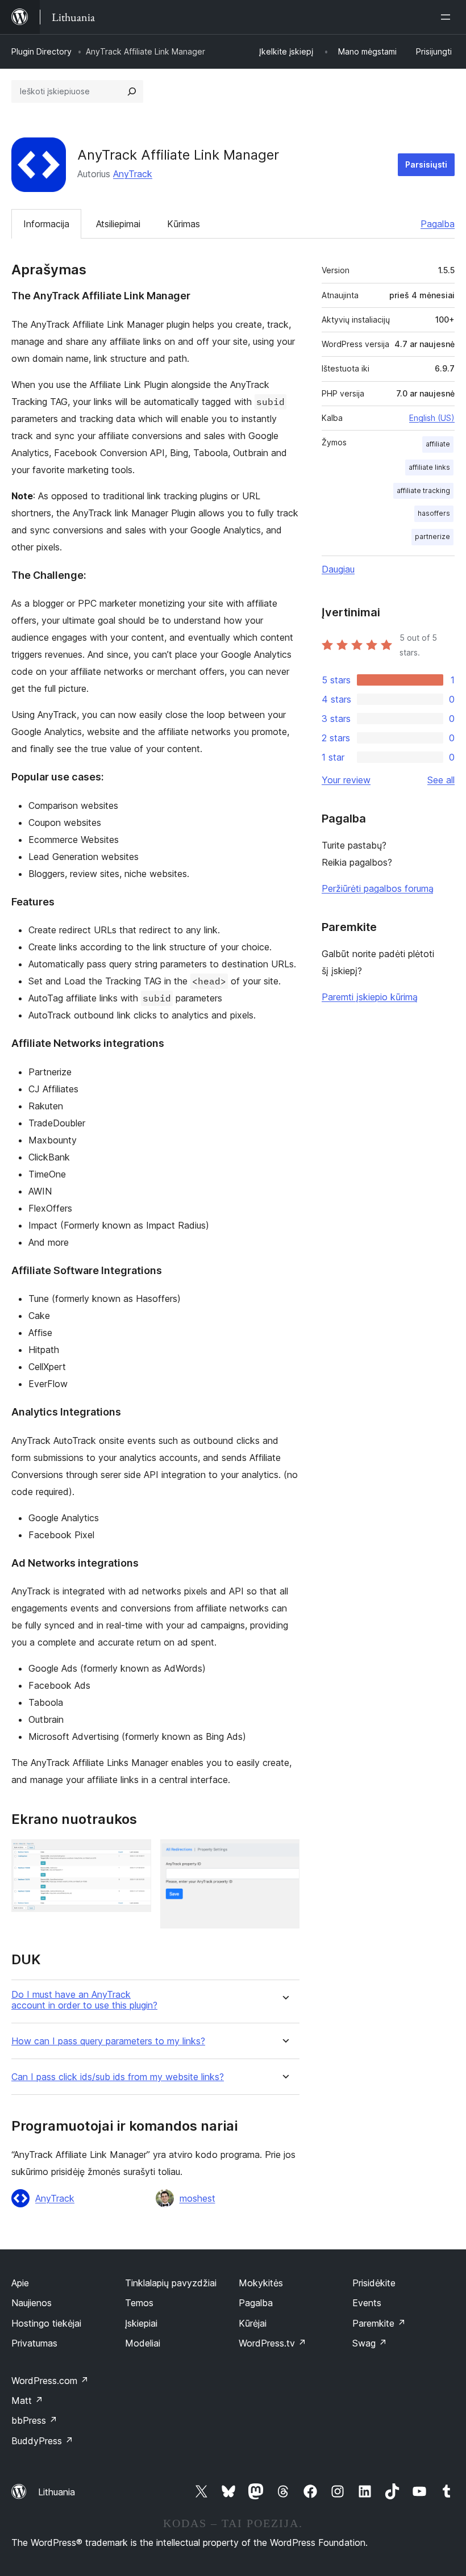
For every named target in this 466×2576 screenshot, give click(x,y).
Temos (139, 2303)
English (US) (432, 418)
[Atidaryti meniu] (448, 17)
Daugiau (338, 569)
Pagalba (438, 224)
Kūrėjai (253, 2323)
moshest (197, 2198)
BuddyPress (42, 2441)
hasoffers (434, 513)
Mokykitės (261, 2283)
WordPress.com (50, 2381)
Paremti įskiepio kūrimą (370, 997)
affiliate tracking (423, 490)
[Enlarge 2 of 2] (284, 1855)
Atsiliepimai (118, 224)
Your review (346, 780)
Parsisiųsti (426, 164)
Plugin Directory (41, 51)
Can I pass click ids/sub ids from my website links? (118, 2077)
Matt (27, 2400)
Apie (20, 2283)
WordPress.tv (272, 2343)
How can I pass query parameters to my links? (108, 2041)
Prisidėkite (374, 2283)
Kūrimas (184, 224)
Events (367, 2303)
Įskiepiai (141, 2323)
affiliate (438, 444)
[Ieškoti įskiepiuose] (132, 91)
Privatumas (34, 2343)
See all (441, 780)
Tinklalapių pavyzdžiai (171, 2283)
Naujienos (32, 2303)
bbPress (34, 2420)
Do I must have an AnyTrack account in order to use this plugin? (84, 2000)
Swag (370, 2343)
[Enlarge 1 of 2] (136, 1855)
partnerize (432, 537)
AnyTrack (133, 174)
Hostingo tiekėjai (46, 2323)
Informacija (46, 224)
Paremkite (379, 2323)
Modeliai (143, 2343)
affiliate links (429, 467)
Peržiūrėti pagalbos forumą (378, 888)
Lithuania (57, 2492)
